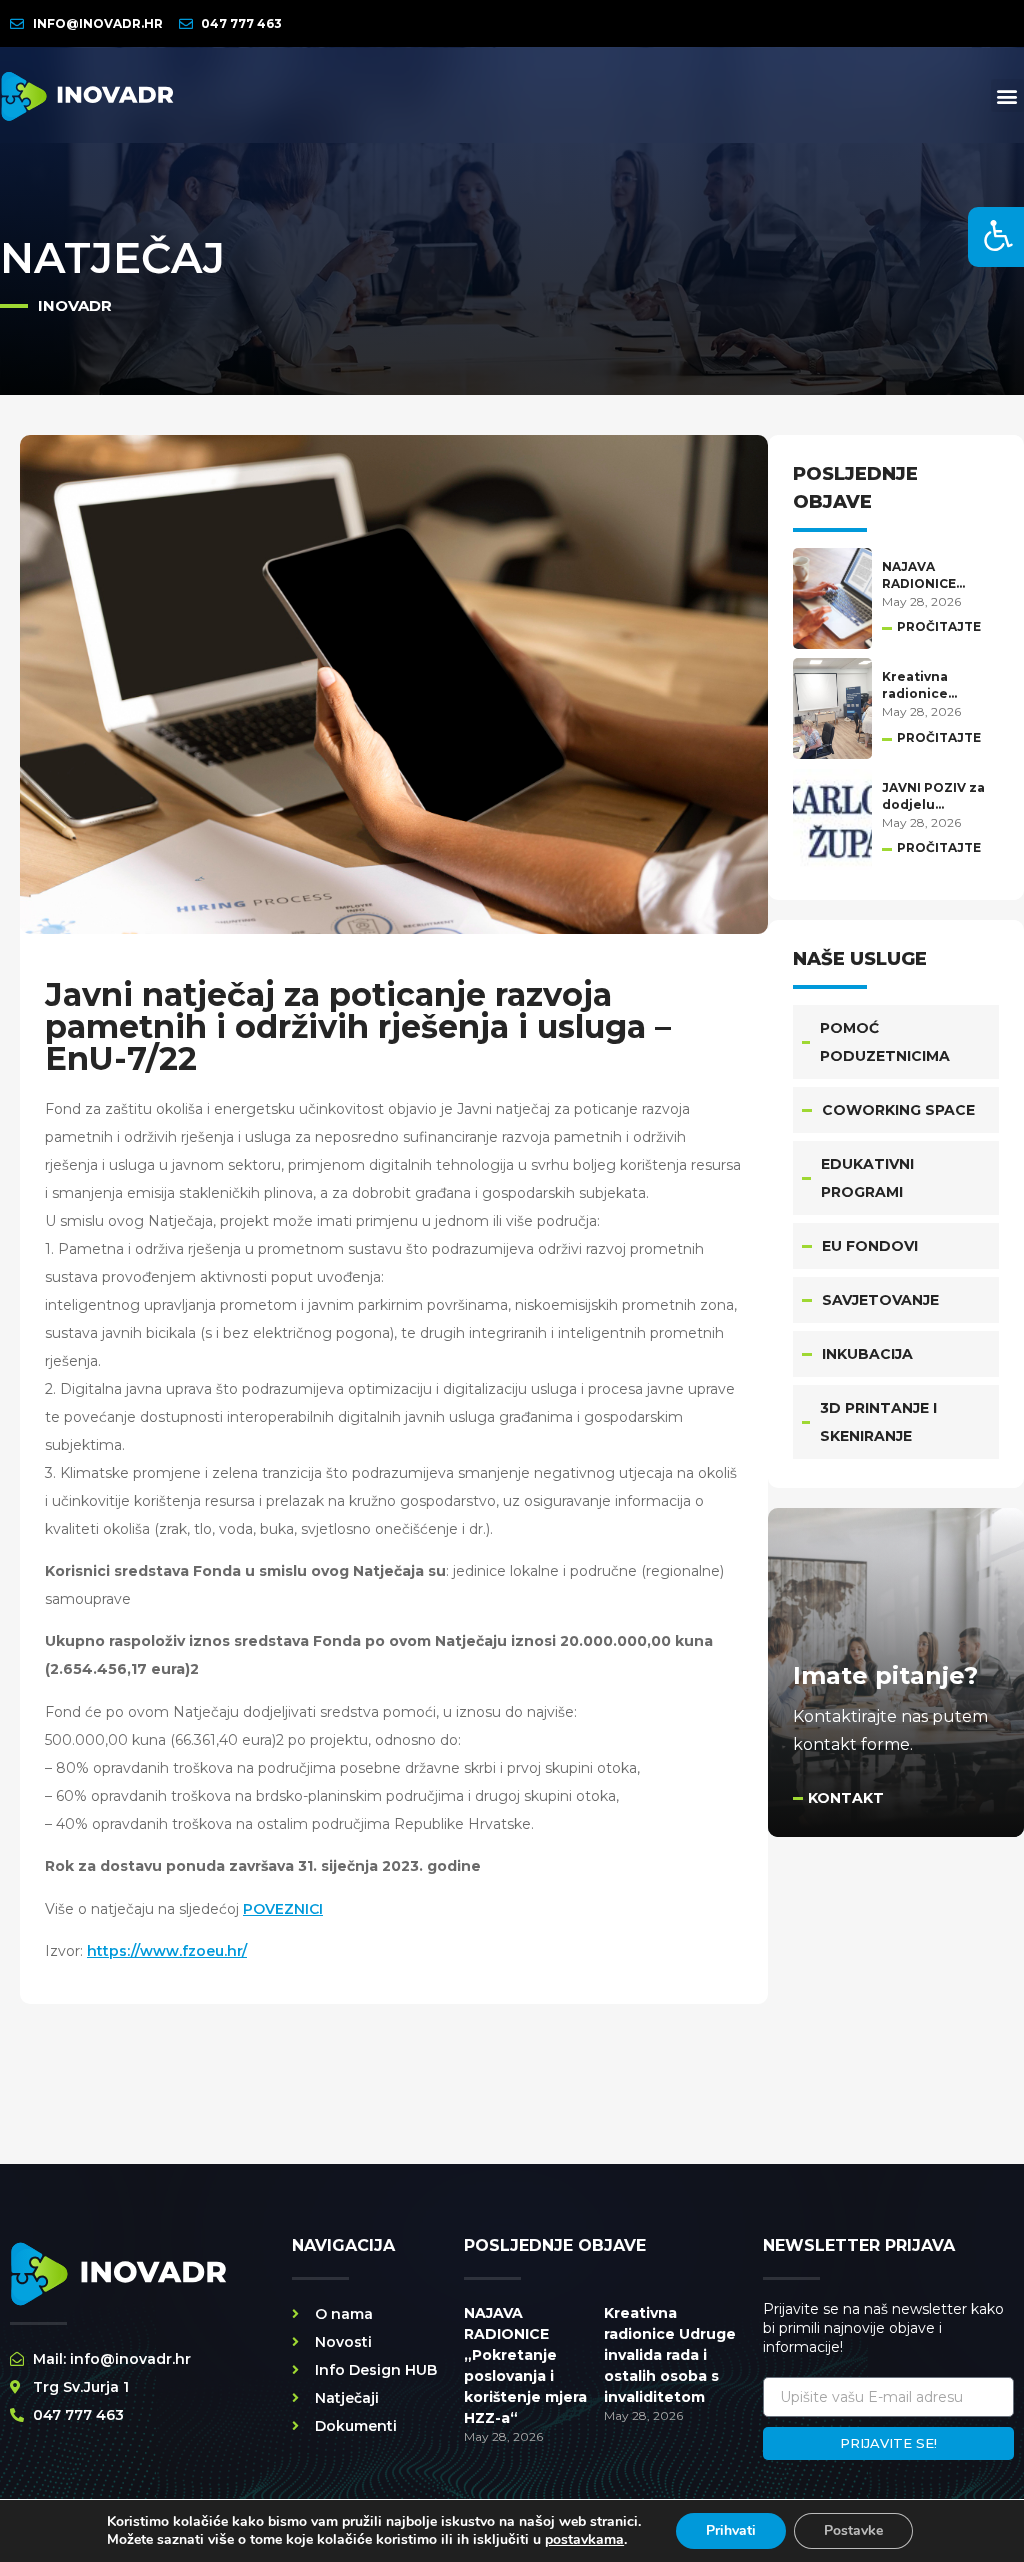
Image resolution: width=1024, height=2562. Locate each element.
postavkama (584, 2540)
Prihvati (731, 2530)
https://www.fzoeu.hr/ (167, 1951)
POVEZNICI (283, 1909)
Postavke (853, 2530)
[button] (1007, 95)
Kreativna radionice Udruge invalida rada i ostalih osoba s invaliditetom (670, 2355)
